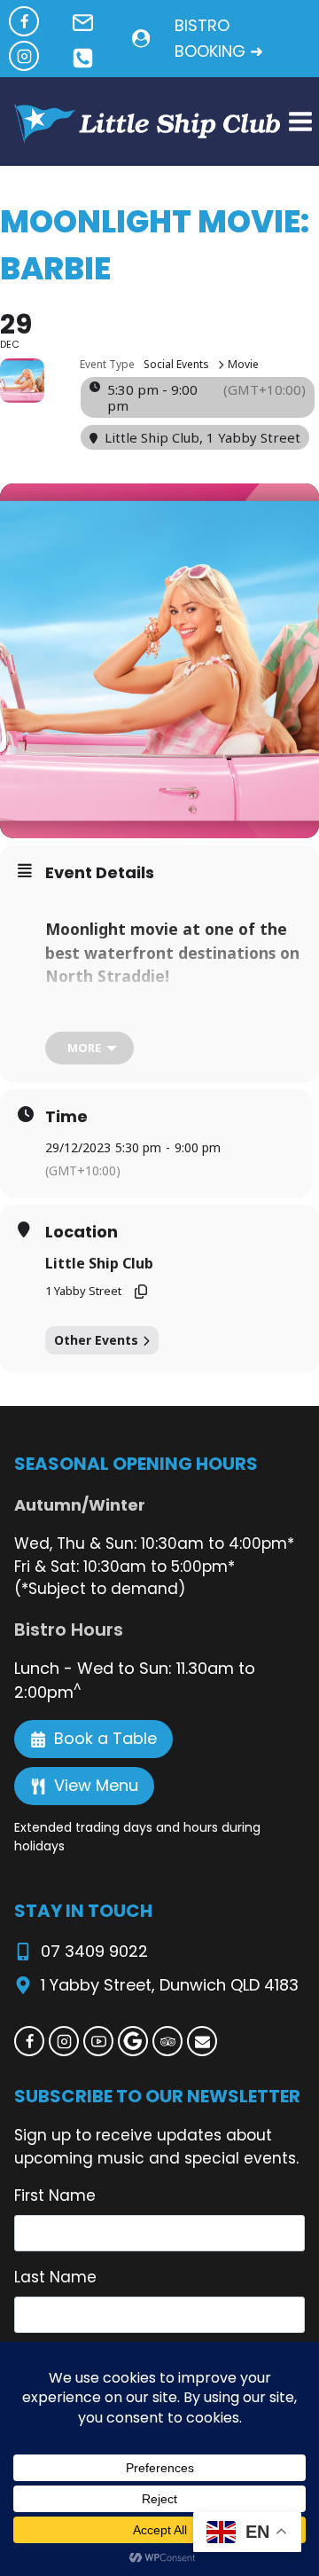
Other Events (96, 1340)
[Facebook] (24, 21)
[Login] (141, 39)
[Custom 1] (133, 2041)
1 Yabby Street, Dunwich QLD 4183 (170, 1985)
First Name (55, 2195)
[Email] (202, 2041)
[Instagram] (24, 56)
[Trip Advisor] (167, 2041)
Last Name (55, 2277)
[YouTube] (98, 2041)
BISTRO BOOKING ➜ (219, 38)
